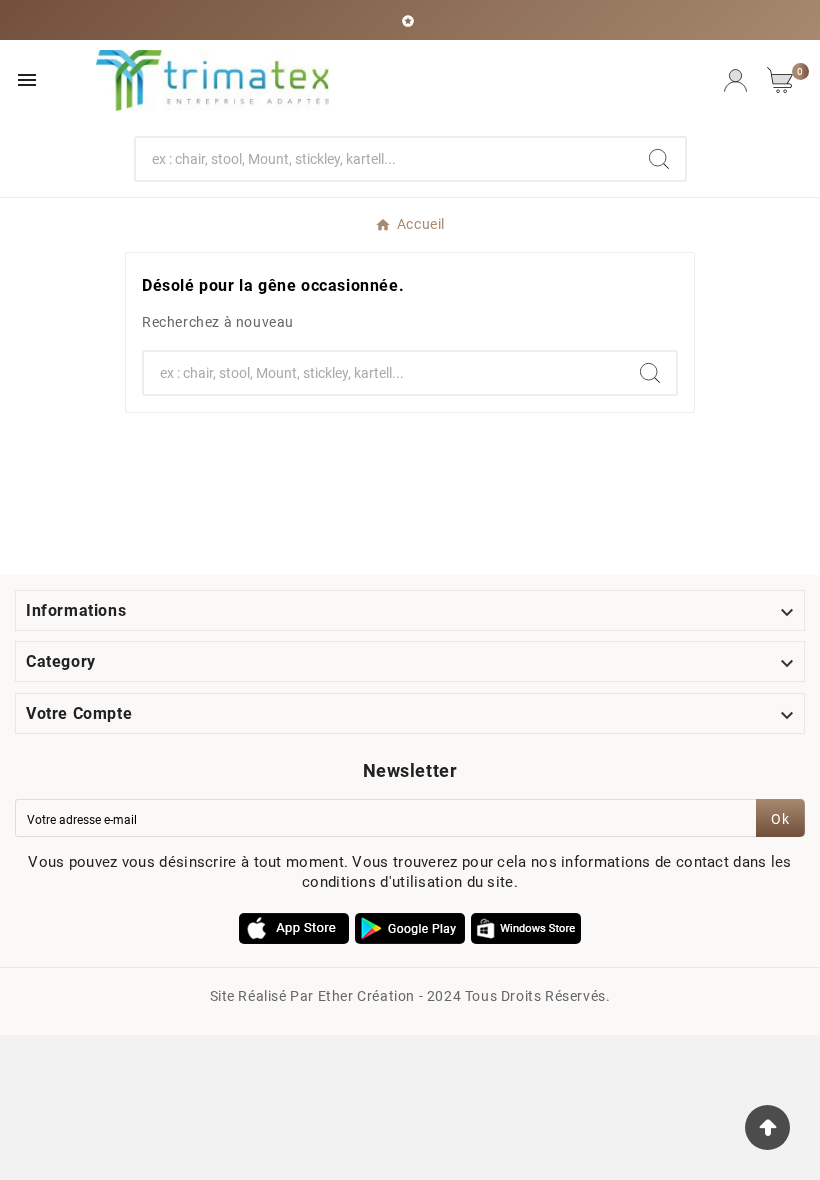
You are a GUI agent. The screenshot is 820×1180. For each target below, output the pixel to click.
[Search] (659, 159)
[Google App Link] (410, 927)
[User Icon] (735, 80)
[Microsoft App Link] (526, 927)
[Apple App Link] (294, 927)
